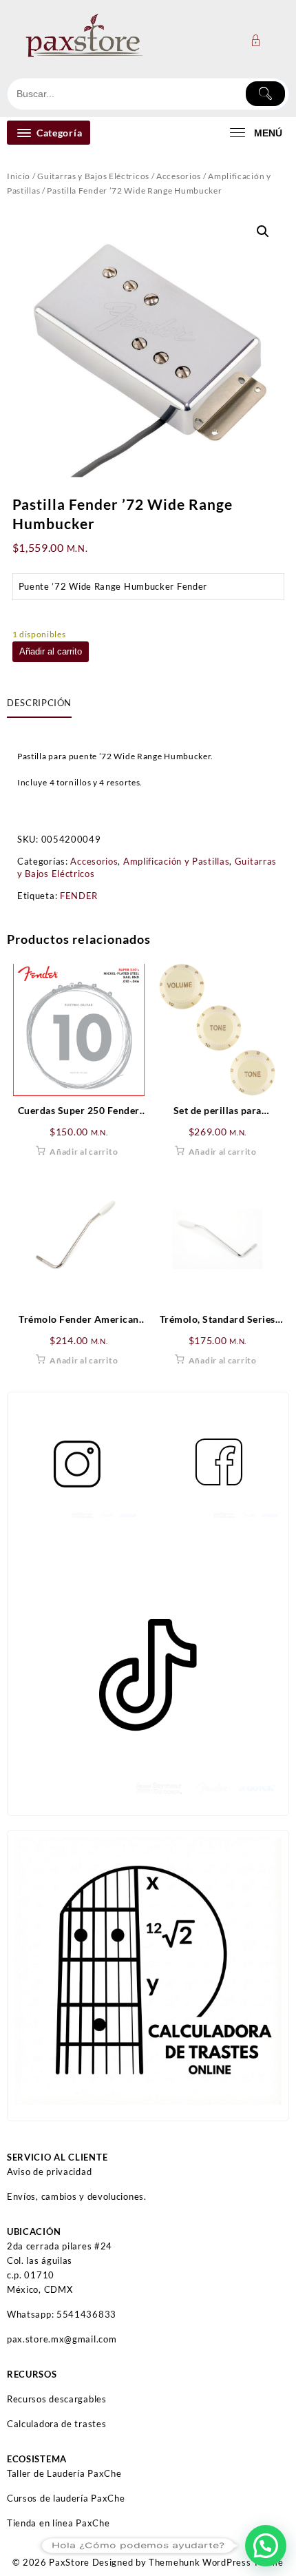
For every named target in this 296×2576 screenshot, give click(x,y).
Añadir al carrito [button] (84, 1152)
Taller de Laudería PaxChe (64, 2473)
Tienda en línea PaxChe (58, 2523)
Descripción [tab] (39, 703)
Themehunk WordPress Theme (216, 2562)
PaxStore (69, 2562)
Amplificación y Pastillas (177, 861)
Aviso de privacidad (49, 2172)
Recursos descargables (57, 2399)
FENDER (79, 896)
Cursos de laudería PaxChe (66, 2498)
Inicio (19, 176)
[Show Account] (260, 40)
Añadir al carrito (51, 651)
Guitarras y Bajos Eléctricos (93, 176)
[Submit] (266, 94)
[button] (263, 231)
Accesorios (179, 176)
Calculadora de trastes (56, 2424)
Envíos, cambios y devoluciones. (77, 2196)
